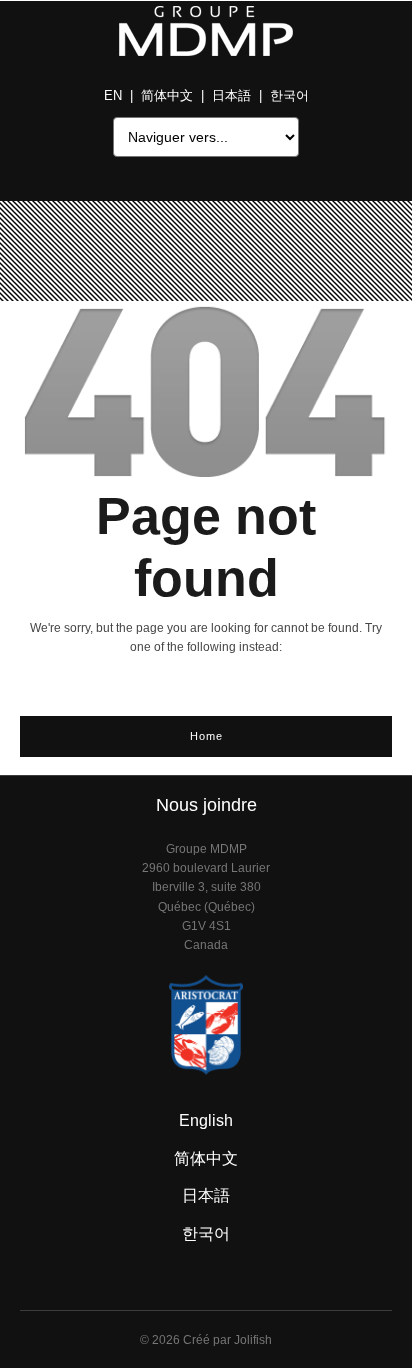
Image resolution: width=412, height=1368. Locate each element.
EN (113, 95)
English (206, 1120)
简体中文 (167, 95)
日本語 (231, 95)
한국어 (289, 95)
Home (206, 736)
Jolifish (253, 1340)
